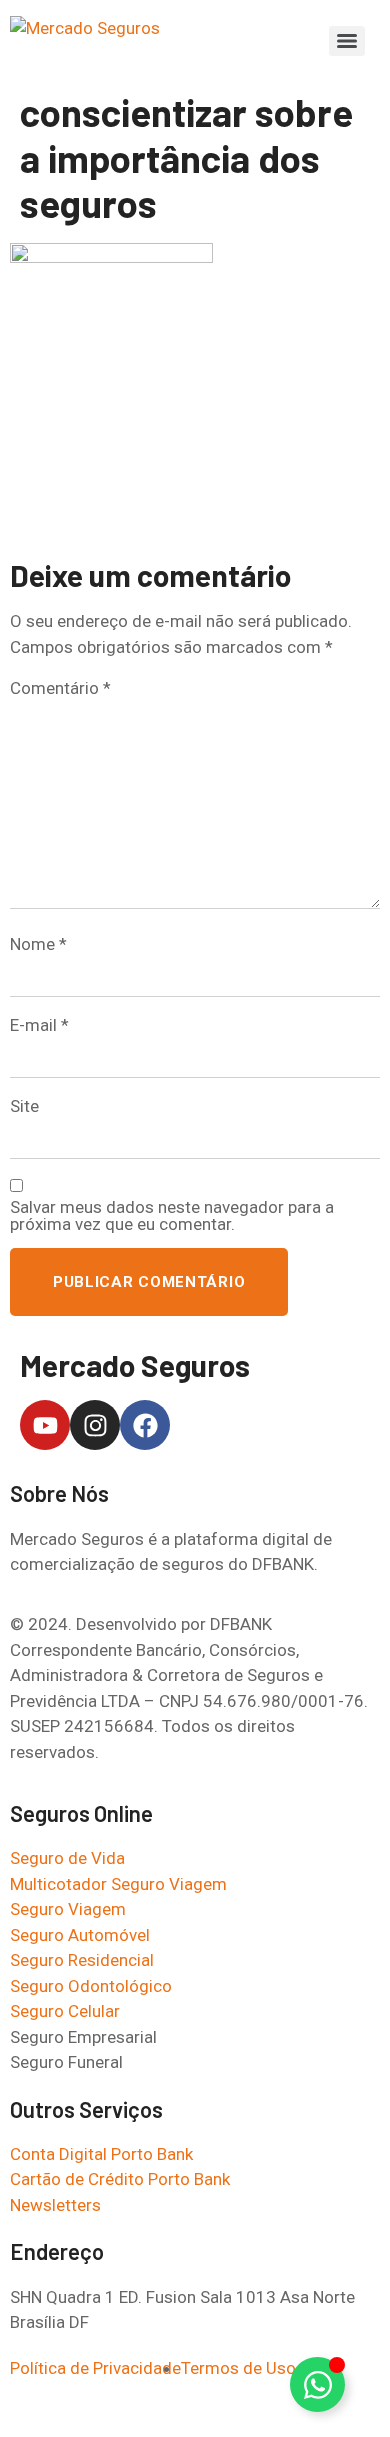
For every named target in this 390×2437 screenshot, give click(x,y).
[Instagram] (95, 1425)
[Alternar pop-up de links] (317, 2384)
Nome (38, 944)
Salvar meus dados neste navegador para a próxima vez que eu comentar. (172, 1216)
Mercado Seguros (135, 1365)
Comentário (60, 688)
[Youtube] (45, 1425)
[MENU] (347, 41)
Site (24, 1106)
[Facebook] (145, 1425)
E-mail (39, 1025)
